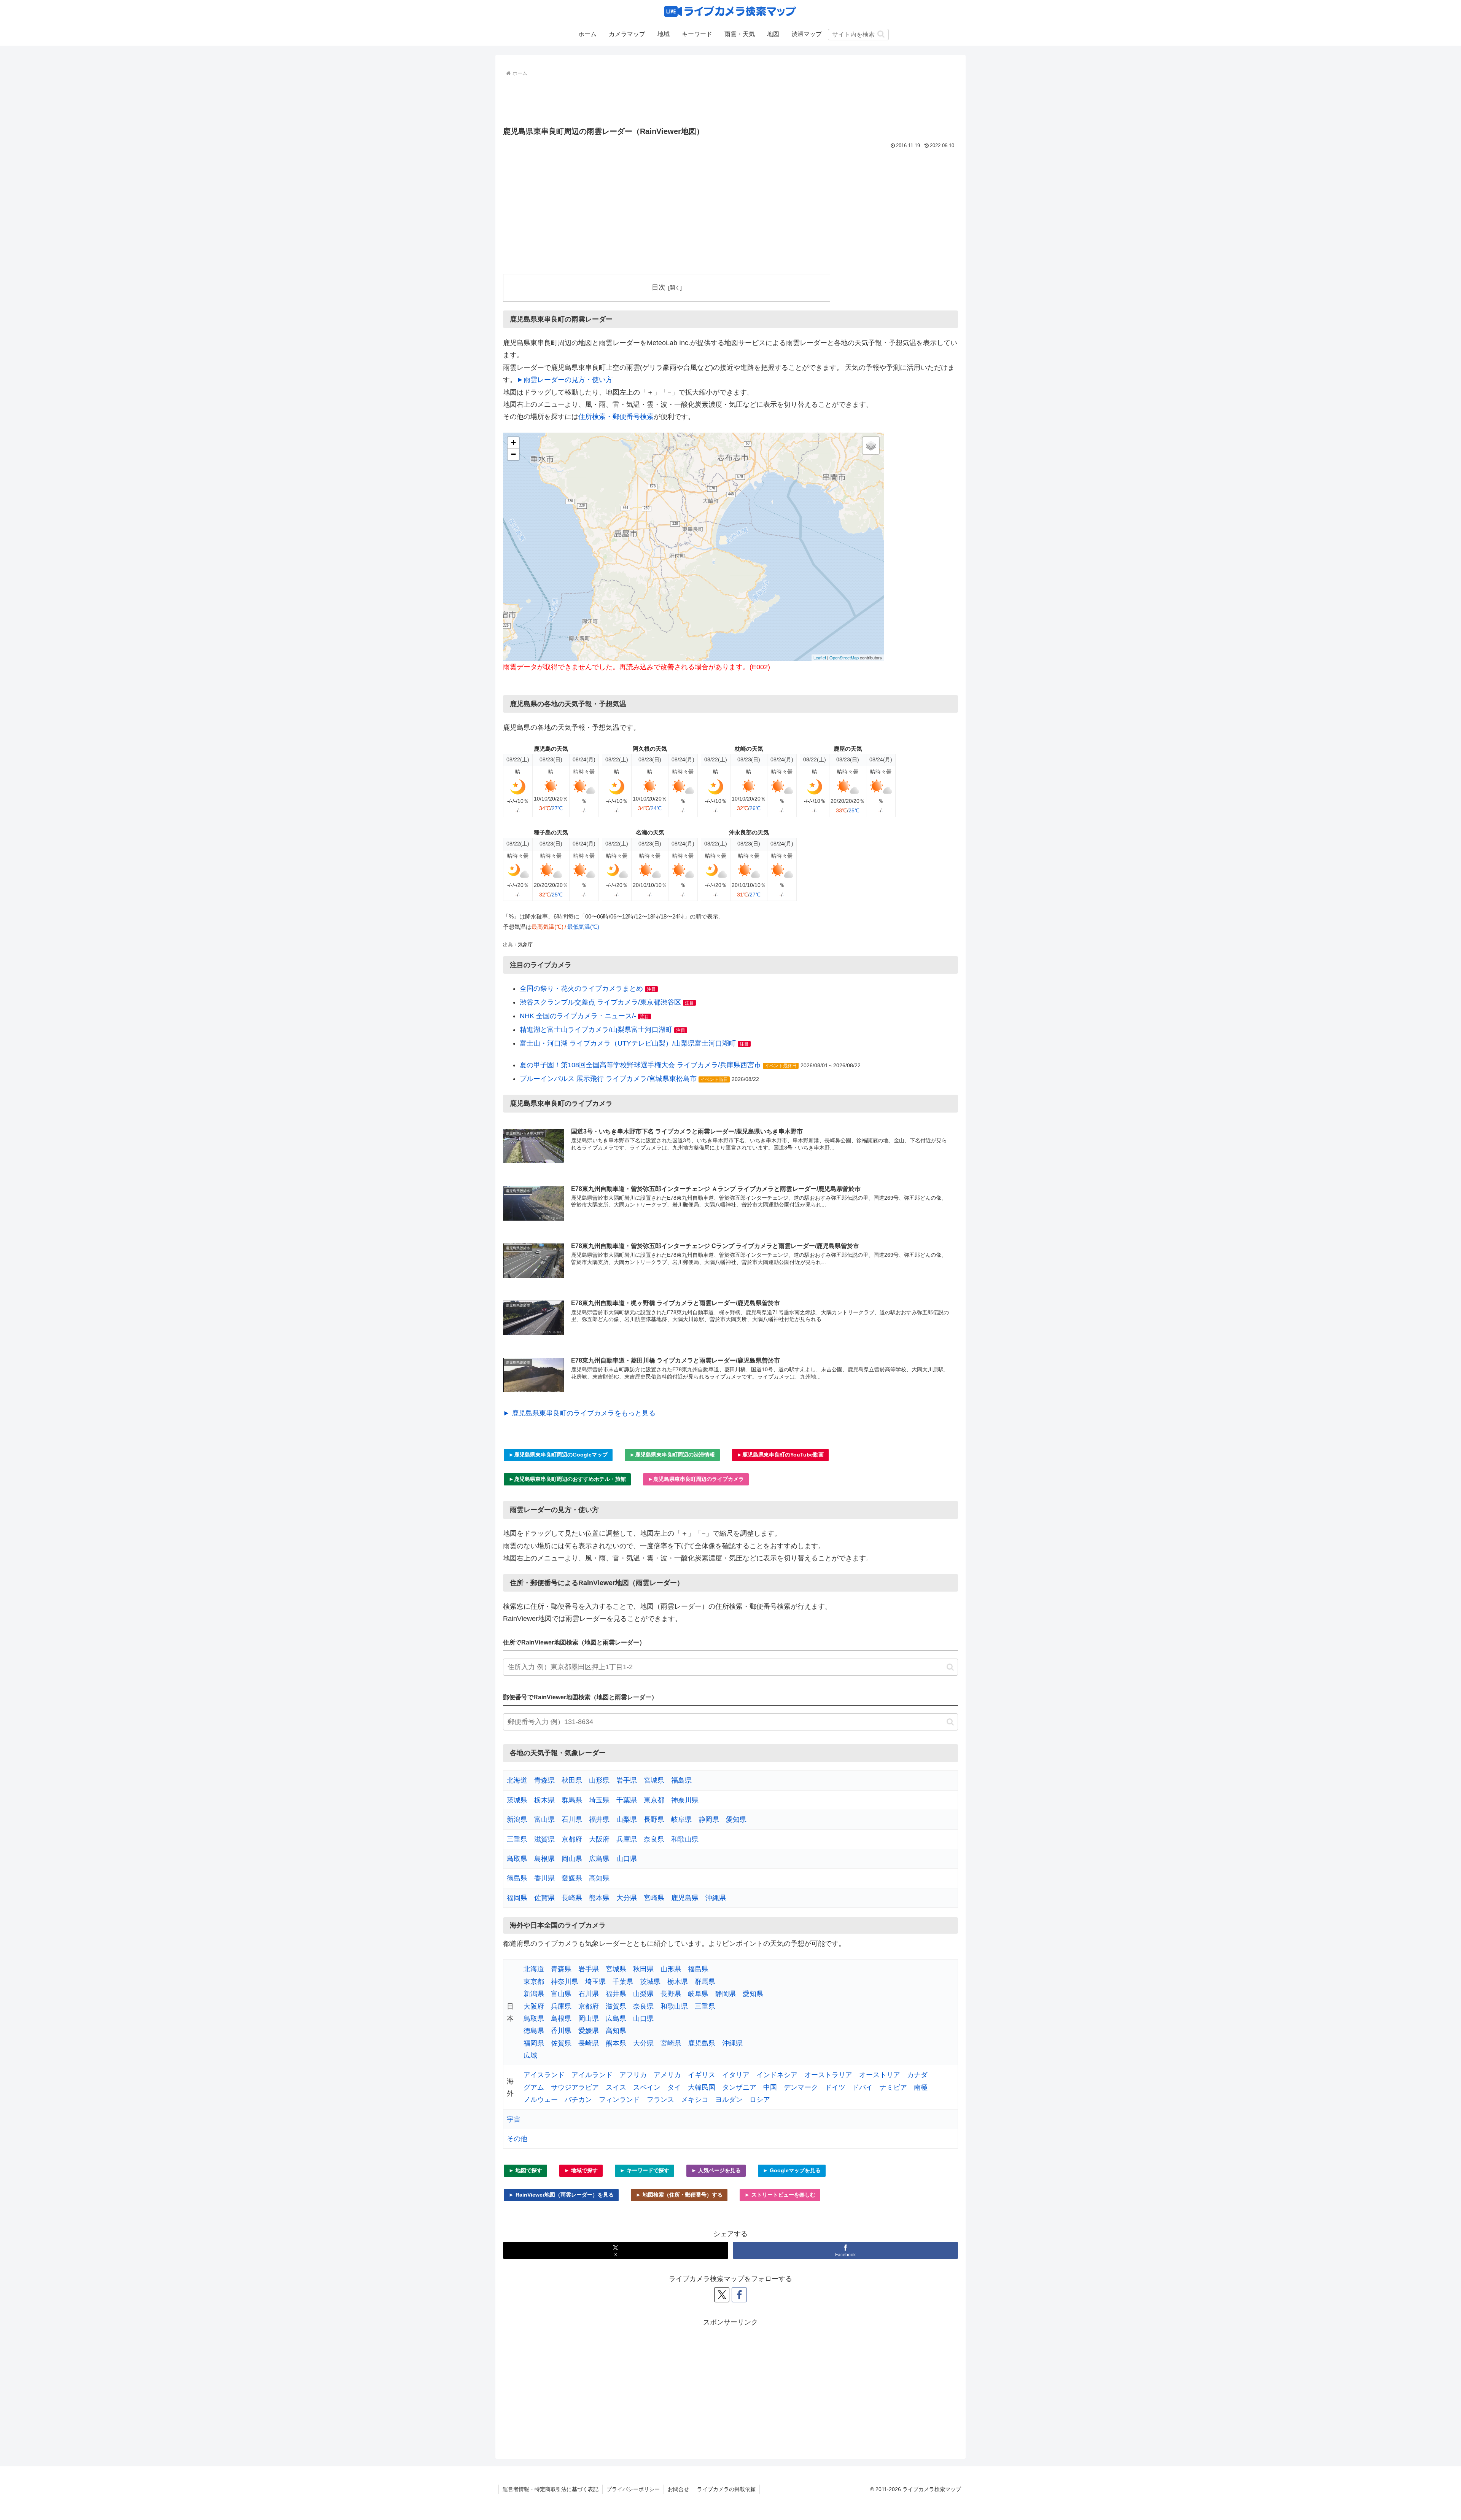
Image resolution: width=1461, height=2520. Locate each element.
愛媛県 (572, 1878)
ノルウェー (541, 2100)
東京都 (654, 1800)
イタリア (736, 2075)
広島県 (599, 1859)
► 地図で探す (525, 2170)
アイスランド (544, 2075)
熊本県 (599, 1898)
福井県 (599, 1820)
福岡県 (517, 1898)
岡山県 (572, 1859)
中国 (770, 2087)
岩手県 (627, 1780)
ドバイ (863, 2087)
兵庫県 (627, 1839)
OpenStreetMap (844, 657)
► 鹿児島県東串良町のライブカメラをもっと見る (579, 1413)
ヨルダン (729, 2100)
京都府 (572, 1839)
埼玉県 (599, 1800)
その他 (517, 2139)
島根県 (544, 1859)
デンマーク (801, 2087)
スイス (616, 2087)
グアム (534, 2087)
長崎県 (572, 1898)
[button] (881, 34)
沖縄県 (716, 1898)
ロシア (760, 2100)
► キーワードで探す (645, 2170)
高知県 (599, 1878)
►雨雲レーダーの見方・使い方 (565, 380)
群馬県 (572, 1800)
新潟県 (517, 1820)
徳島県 (517, 1878)
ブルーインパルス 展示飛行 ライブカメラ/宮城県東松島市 (608, 1079)
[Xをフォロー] (722, 2295)
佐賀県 (544, 1898)
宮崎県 (654, 1898)
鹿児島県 (685, 1898)
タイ (674, 2087)
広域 (530, 2055)
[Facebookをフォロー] (739, 2295)
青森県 (544, 1780)
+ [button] (513, 443)
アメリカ (667, 2075)
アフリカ (633, 2075)
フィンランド (619, 2100)
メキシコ (695, 2100)
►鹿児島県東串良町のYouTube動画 (780, 1455)
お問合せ (678, 2489)
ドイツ (835, 2087)
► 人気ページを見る (716, 2170)
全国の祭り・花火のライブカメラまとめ (581, 989)
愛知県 (736, 1820)
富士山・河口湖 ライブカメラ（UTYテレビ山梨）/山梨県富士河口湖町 (628, 1043)
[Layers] (871, 446)
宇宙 (514, 2119)
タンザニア (739, 2087)
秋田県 (572, 1780)
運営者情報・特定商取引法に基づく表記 (551, 2489)
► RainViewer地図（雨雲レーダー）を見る (561, 2195)
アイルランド (592, 2075)
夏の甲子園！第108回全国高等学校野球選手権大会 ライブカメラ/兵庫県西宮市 (640, 1065)
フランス (660, 2100)
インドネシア (777, 2075)
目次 (659, 287)
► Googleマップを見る (792, 2170)
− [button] (513, 454)
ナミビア (893, 2087)
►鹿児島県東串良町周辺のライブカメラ (696, 1479)
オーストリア (880, 2075)
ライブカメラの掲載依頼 (726, 2489)
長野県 (654, 1820)
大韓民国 (702, 2087)
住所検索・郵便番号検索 (616, 417)
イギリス (702, 2075)
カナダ (917, 2075)
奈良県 (654, 1839)
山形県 (599, 1780)
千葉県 (627, 1800)
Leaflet (820, 657)
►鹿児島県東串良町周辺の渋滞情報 (672, 1455)
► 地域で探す (581, 2170)
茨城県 (517, 1800)
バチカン (578, 2100)
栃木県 (544, 1800)
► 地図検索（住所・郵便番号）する (679, 2195)
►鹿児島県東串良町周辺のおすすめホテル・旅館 (567, 1479)
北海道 (517, 1780)
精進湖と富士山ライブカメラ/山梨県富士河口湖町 (596, 1030)
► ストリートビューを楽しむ (780, 2195)
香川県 (544, 1878)
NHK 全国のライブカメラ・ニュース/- (578, 1016)
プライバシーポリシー (633, 2489)
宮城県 (654, 1780)
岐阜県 (681, 1820)
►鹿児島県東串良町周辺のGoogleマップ (558, 1455)
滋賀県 (544, 1839)
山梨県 (627, 1820)
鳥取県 (517, 1859)
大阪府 (599, 1839)
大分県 (627, 1898)
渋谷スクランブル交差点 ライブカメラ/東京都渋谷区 (600, 1002)
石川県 (572, 1820)
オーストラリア (828, 2075)
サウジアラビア (575, 2087)
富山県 (544, 1820)
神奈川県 (685, 1800)
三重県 (517, 1839)
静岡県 (709, 1820)
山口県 (627, 1859)
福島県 (681, 1780)
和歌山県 (685, 1839)
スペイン (647, 2087)
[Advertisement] (730, 100)
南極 (921, 2087)
